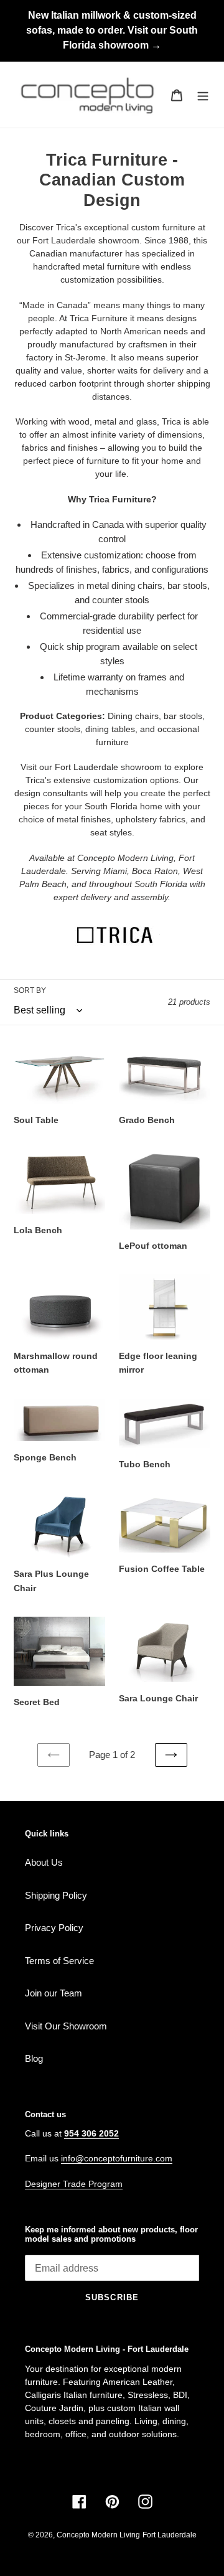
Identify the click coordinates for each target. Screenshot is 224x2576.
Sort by (30, 990)
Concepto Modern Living (98, 2535)
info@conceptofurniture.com (117, 2158)
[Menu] (203, 95)
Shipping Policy (56, 1895)
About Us (44, 1862)
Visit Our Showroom (66, 2026)
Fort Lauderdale (170, 2535)
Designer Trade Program (74, 2184)
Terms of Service (59, 1961)
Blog (34, 2058)
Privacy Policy (54, 1928)
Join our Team (54, 1993)
